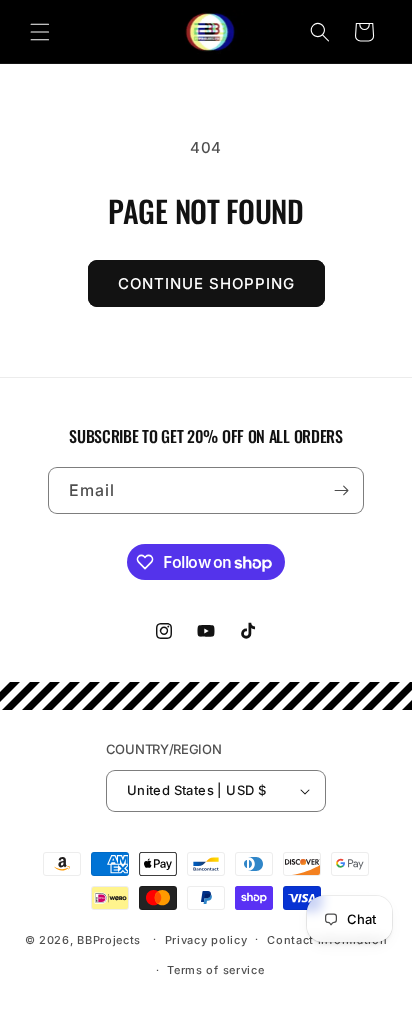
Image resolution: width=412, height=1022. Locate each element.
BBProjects (109, 939)
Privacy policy (206, 940)
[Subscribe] (341, 490)
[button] (40, 32)
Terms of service (215, 970)
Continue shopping (206, 283)
